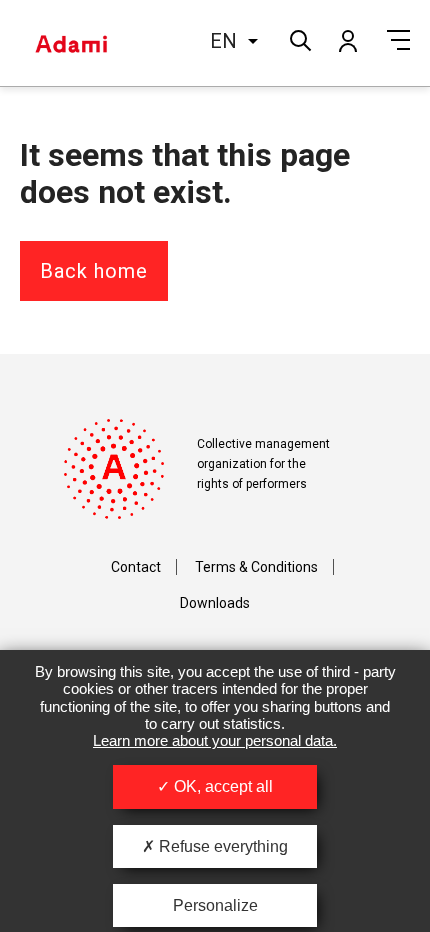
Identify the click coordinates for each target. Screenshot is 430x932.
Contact (136, 567)
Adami (71, 43)
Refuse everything (221, 846)
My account (347, 40)
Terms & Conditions (256, 567)
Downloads (215, 603)
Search (298, 38)
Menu (398, 40)
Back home (94, 271)
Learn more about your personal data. (215, 740)
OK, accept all (221, 786)
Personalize (215, 905)
